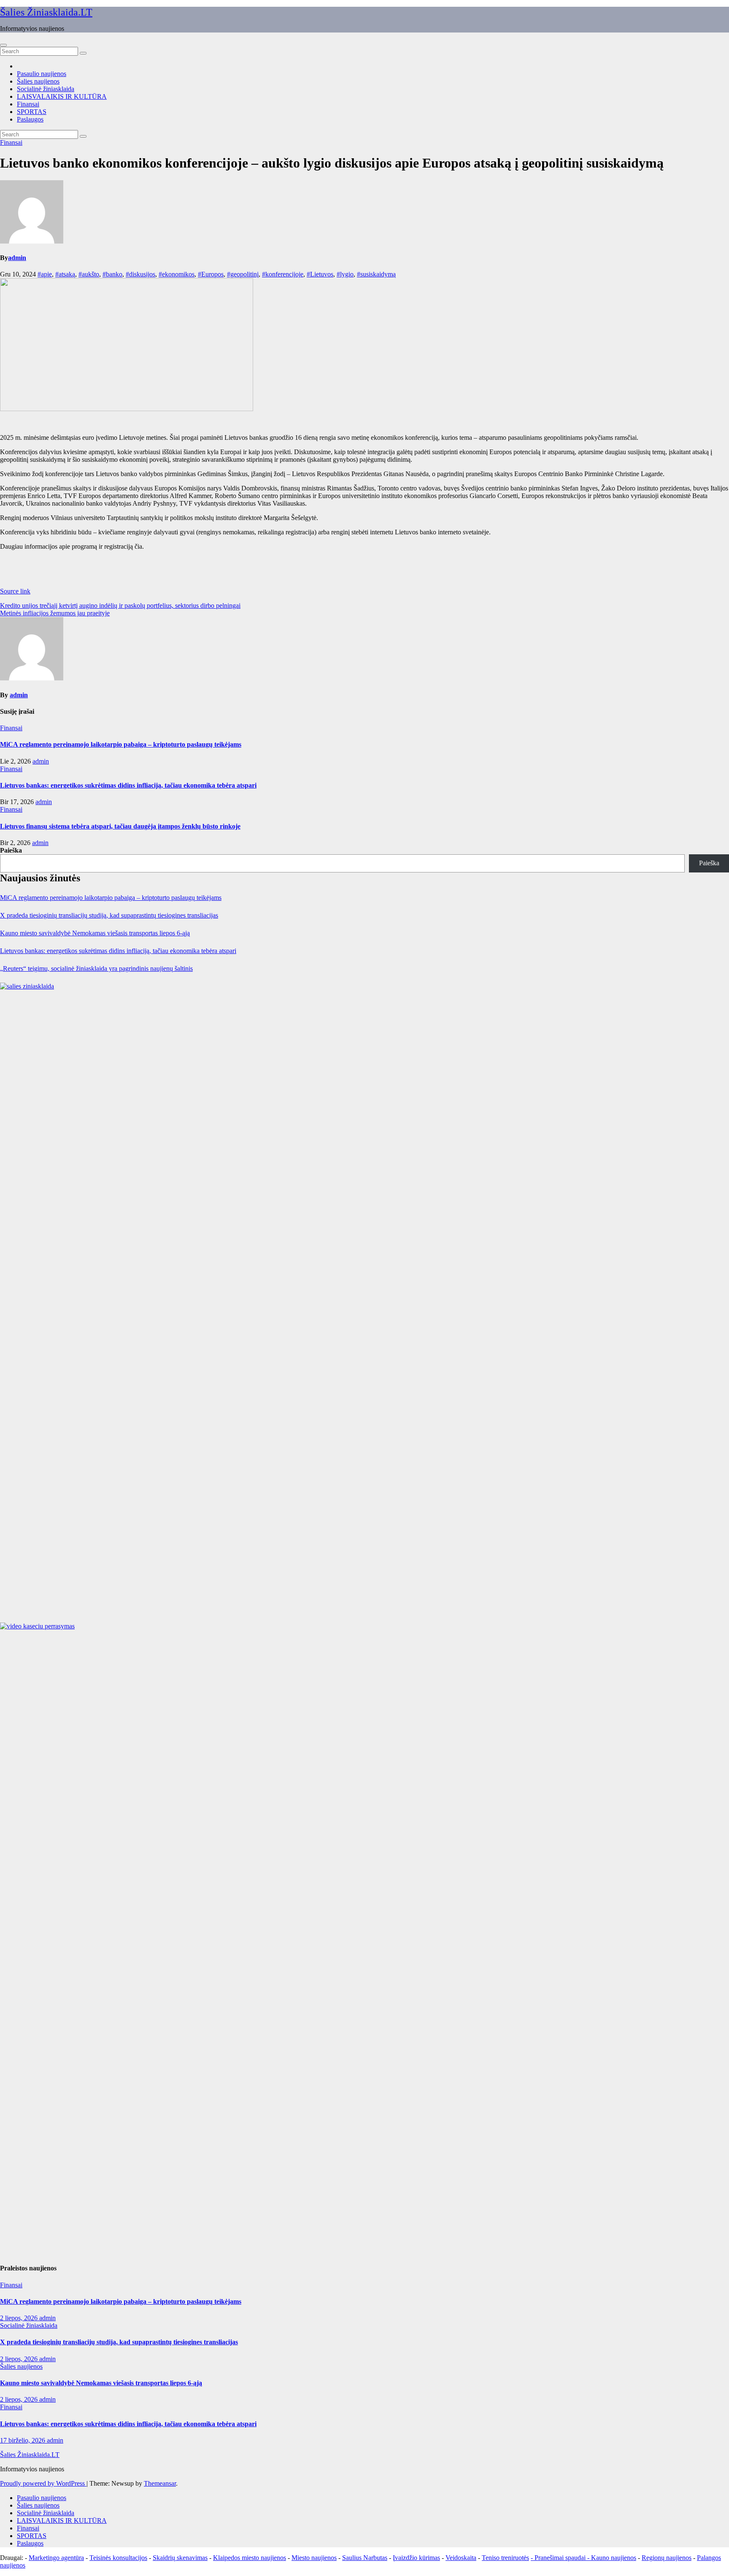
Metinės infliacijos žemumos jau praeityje (55, 613)
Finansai (28, 104)
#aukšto (89, 274)
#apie (45, 274)
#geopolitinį (243, 274)
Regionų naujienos (667, 2558)
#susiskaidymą (376, 274)
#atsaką (65, 274)
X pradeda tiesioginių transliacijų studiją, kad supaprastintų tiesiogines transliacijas (109, 915)
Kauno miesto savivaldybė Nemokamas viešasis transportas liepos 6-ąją (95, 933)
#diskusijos (140, 274)
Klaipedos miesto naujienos (250, 2558)
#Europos (211, 274)
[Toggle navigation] (3, 45)
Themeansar (160, 2483)
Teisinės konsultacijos (118, 2558)
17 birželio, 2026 (23, 2440)
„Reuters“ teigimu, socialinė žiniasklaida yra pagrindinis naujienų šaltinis (96, 968)
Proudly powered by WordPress (43, 2483)
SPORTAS (32, 112)
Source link (15, 591)
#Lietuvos (320, 274)
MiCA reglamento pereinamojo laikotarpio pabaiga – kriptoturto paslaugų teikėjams (121, 744)
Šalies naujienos (38, 81)
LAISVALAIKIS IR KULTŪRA (62, 96)
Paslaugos (30, 119)
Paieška (11, 850)
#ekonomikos (177, 274)
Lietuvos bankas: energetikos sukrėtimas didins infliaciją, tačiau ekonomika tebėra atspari (128, 785)
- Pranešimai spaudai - (561, 2558)
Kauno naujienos (614, 2558)
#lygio (345, 274)
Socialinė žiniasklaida (46, 89)
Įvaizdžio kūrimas (416, 2558)
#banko (112, 274)
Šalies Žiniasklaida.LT (46, 12)
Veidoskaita (461, 2558)
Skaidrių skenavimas (180, 2558)
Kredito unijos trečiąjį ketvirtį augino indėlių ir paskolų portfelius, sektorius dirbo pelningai (120, 605)
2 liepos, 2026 (20, 2318)
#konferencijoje (283, 274)
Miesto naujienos (314, 2558)
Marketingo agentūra (56, 2558)
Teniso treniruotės (505, 2558)
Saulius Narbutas (365, 2558)
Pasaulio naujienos (42, 74)
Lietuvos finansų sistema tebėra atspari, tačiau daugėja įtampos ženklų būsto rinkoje (120, 826)
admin (17, 258)
